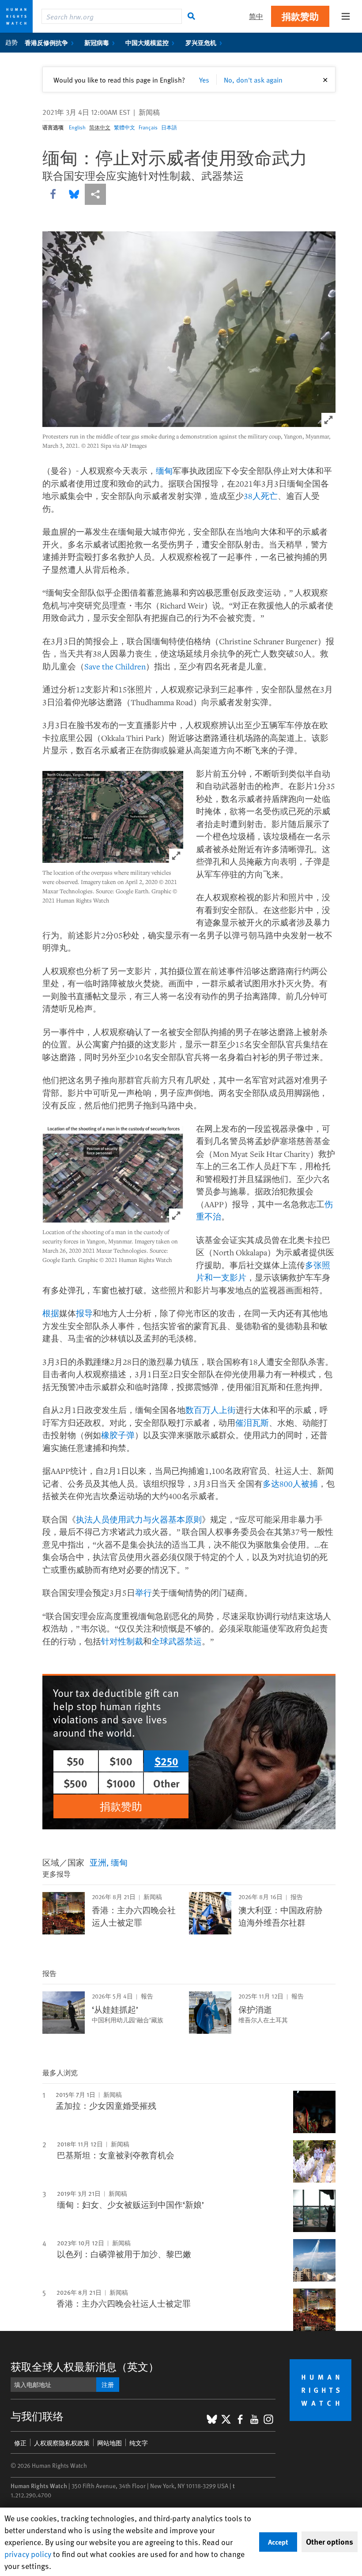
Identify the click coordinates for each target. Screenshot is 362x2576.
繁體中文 (124, 127)
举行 (143, 1593)
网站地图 (109, 2443)
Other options (330, 2542)
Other (166, 1783)
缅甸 (164, 471)
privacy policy (28, 2554)
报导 (84, 1313)
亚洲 (98, 1862)
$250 (166, 1761)
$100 (121, 1761)
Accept (278, 2542)
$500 (75, 1783)
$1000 (121, 1783)
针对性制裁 (122, 1641)
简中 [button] (256, 16)
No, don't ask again (253, 79)
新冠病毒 (97, 42)
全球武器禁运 (177, 1641)
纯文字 (139, 2443)
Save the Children (115, 666)
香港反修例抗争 (46, 42)
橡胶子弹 (118, 1435)
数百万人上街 (211, 1410)
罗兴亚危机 (201, 42)
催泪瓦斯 (252, 1423)
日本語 (169, 127)
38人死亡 (261, 496)
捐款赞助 (300, 16)
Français (148, 127)
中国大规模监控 (147, 42)
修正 (20, 2443)
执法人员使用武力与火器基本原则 (139, 1519)
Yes (204, 79)
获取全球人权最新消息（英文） (85, 2366)
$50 (75, 1761)
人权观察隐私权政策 (62, 2443)
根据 (51, 1313)
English (77, 127)
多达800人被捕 (290, 1484)
